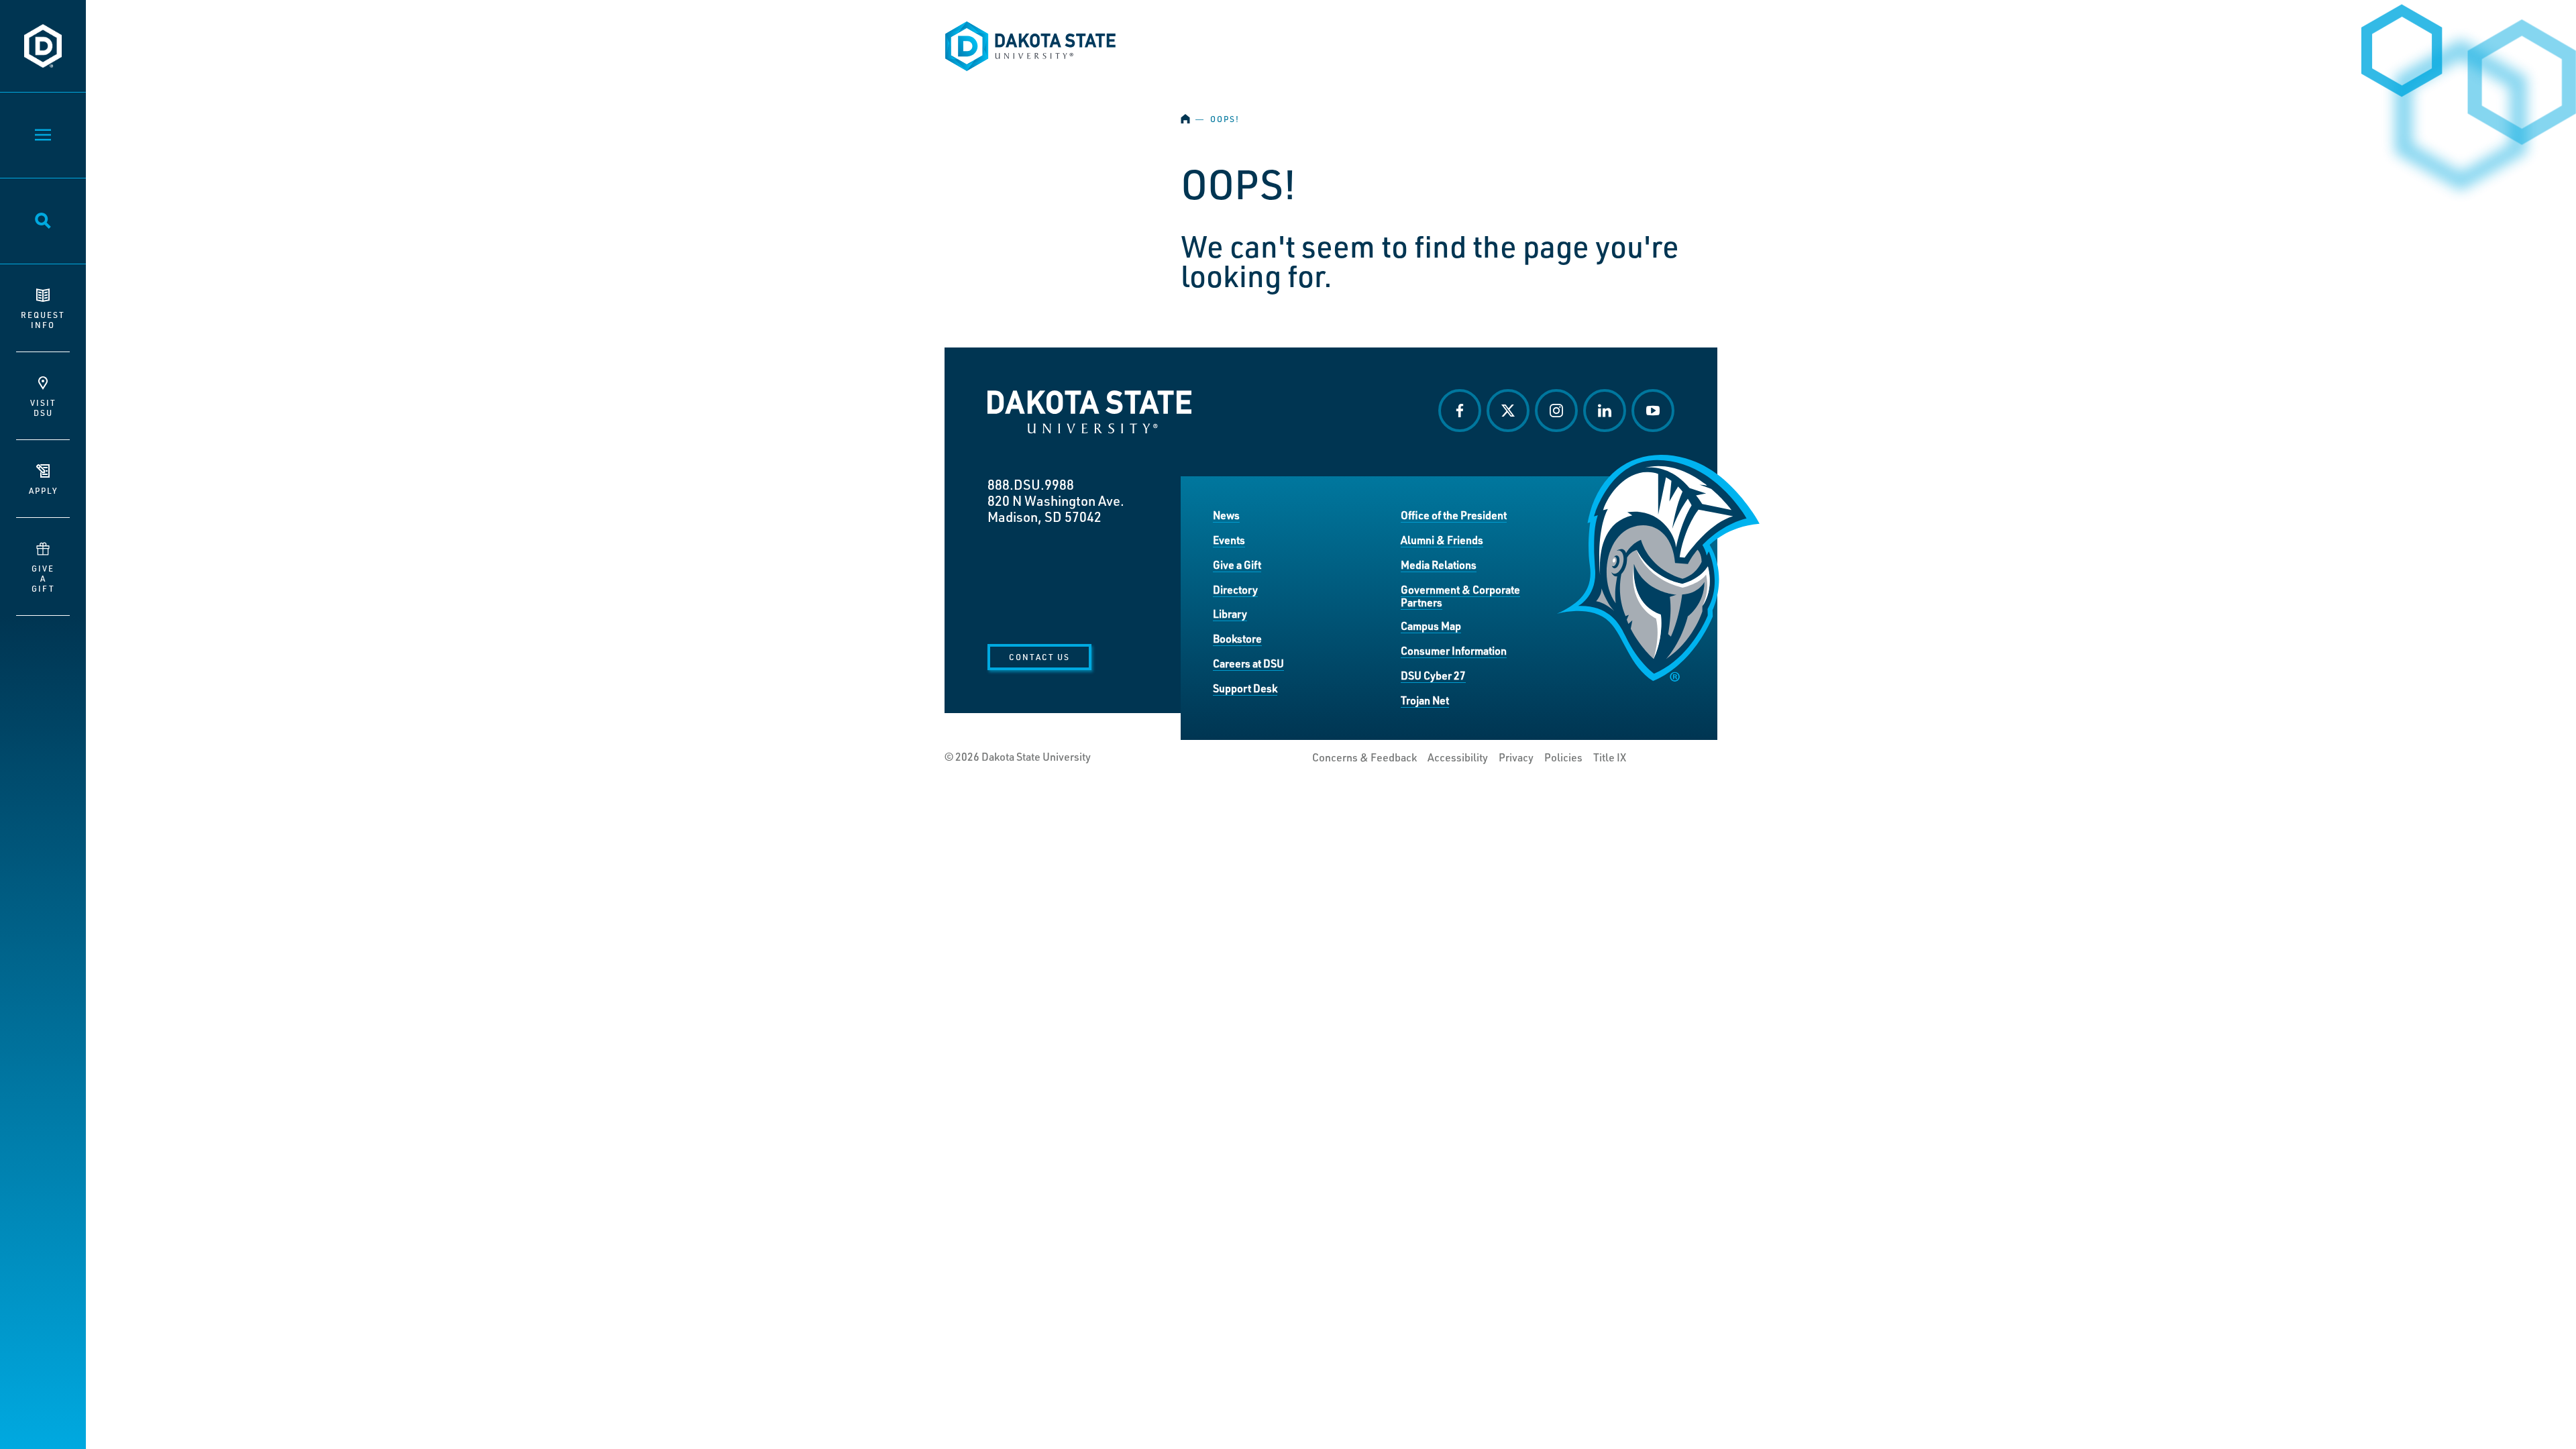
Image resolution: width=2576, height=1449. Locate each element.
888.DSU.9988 (1031, 484)
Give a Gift (1237, 565)
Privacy (1516, 757)
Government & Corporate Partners (1460, 596)
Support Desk (1245, 688)
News (1226, 515)
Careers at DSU (1248, 663)
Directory (1235, 589)
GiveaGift (43, 578)
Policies (1563, 757)
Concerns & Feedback (1364, 757)
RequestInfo (43, 320)
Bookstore (1237, 638)
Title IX (1610, 757)
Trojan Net (1425, 700)
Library (1230, 613)
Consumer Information (1454, 650)
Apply (43, 490)
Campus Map (1431, 626)
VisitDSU (43, 408)
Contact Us (1039, 657)
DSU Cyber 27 (1433, 675)
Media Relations (1439, 565)
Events (1229, 540)
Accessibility (1458, 757)
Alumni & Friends (1442, 540)
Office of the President (1454, 515)
